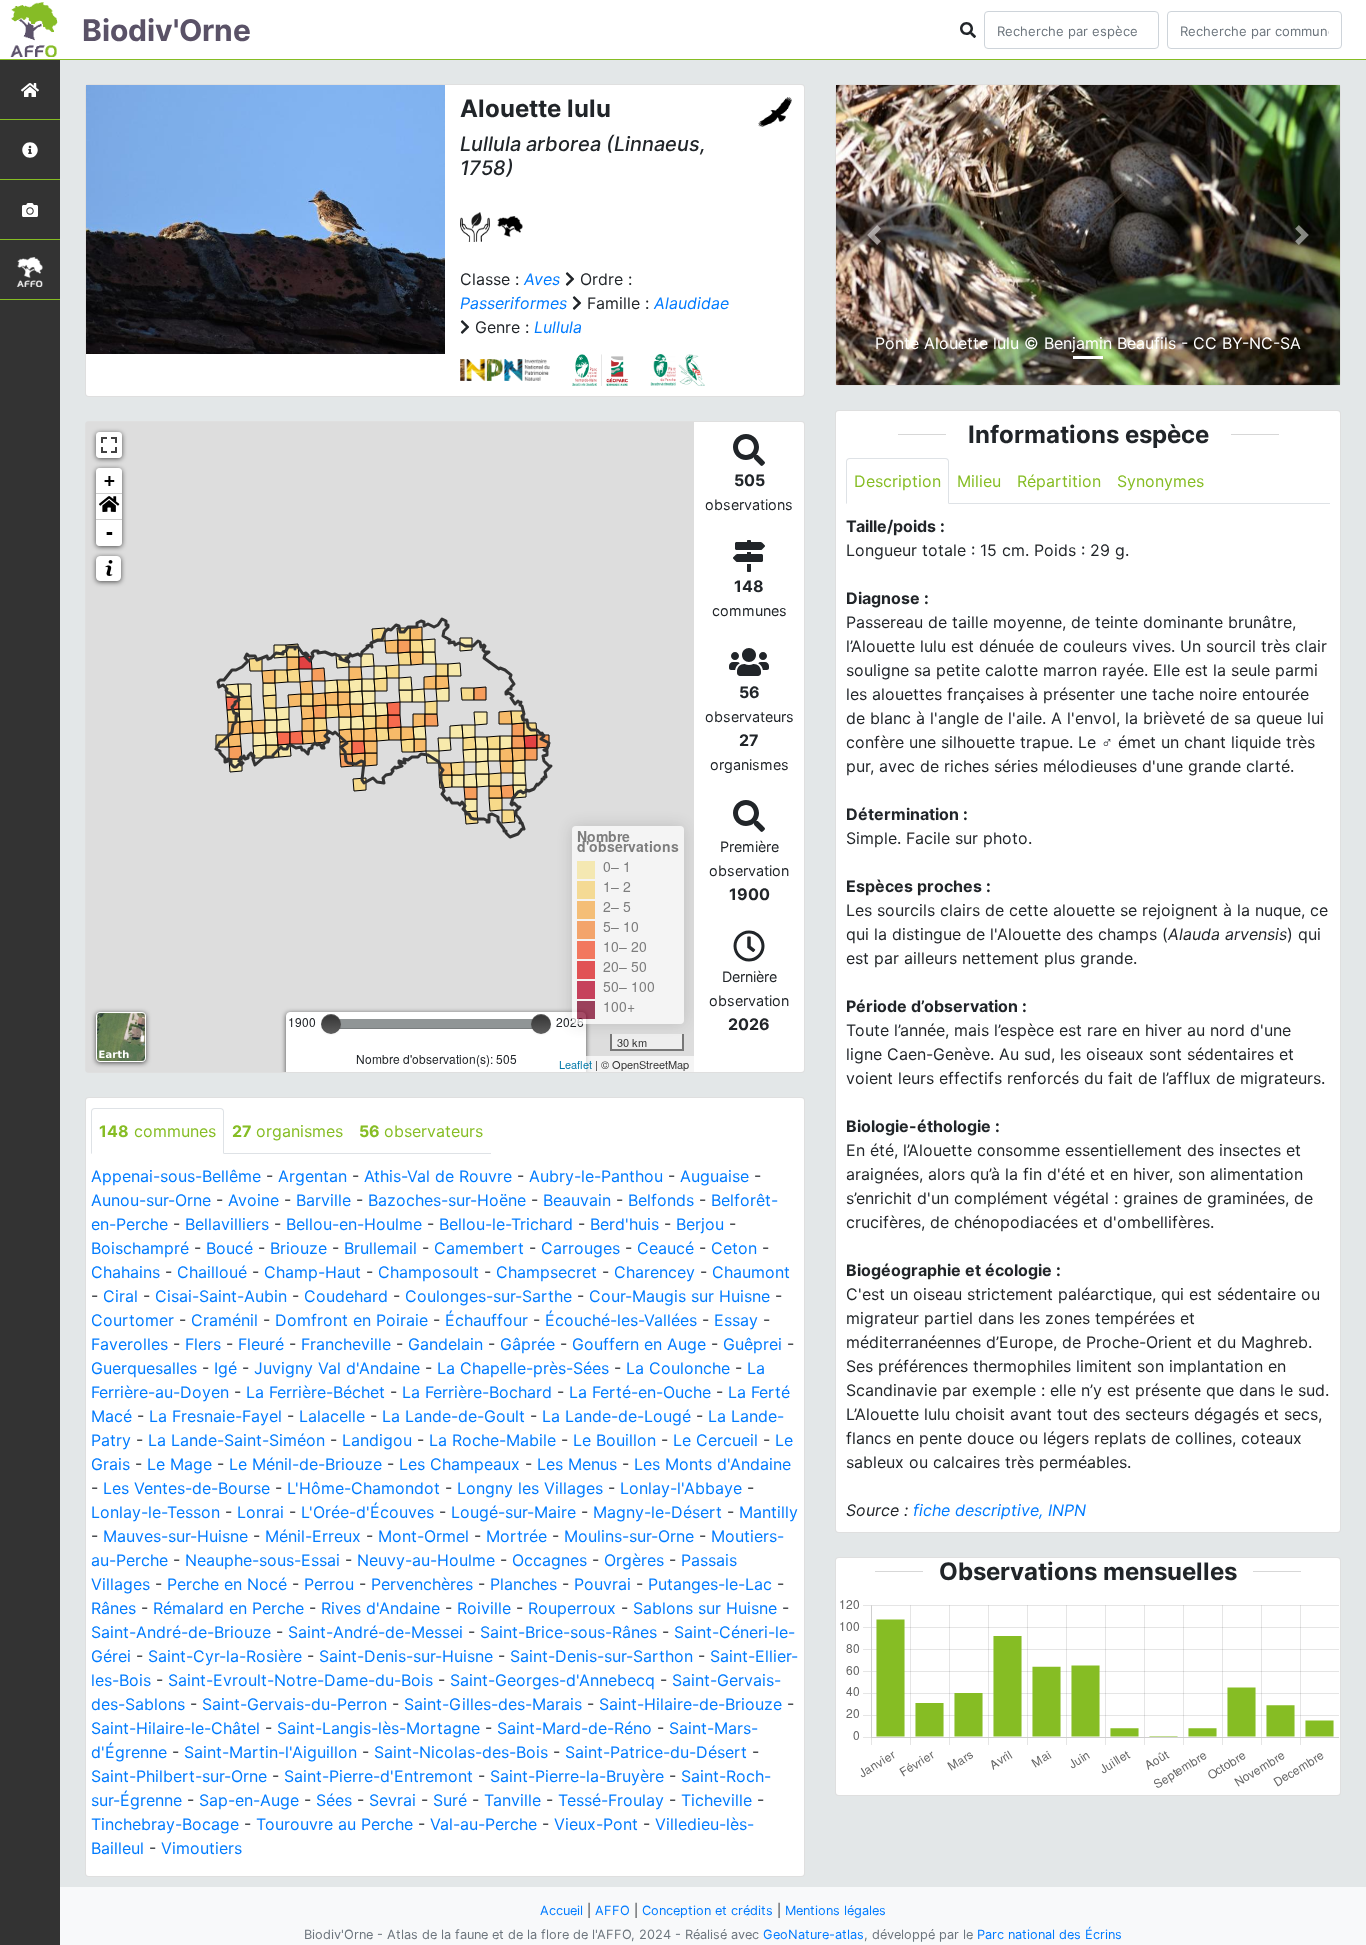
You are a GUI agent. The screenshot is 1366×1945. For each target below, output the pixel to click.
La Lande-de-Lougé (616, 1416)
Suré (450, 1800)
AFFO (612, 1910)
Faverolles (129, 1344)
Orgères (634, 1560)
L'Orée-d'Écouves (367, 1512)
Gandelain (445, 1344)
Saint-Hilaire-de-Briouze (690, 1704)
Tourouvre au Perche (334, 1824)
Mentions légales (835, 1910)
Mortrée (516, 1536)
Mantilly (768, 1512)
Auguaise (714, 1176)
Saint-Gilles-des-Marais (493, 1704)
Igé (225, 1368)
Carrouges (580, 1248)
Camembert (479, 1248)
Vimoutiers (201, 1848)
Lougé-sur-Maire (513, 1512)
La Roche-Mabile (492, 1440)
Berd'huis (624, 1224)
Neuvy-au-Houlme (426, 1560)
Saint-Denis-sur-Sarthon (601, 1656)
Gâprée (527, 1344)
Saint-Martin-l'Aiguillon (270, 1752)
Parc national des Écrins (1049, 1934)
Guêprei (752, 1344)
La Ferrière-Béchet (315, 1392)
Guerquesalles (144, 1368)
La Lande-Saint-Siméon (236, 1440)
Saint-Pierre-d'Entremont (378, 1776)
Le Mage (179, 1464)
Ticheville (716, 1800)
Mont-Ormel (423, 1536)
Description (897, 481)
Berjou (700, 1224)
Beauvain (577, 1200)
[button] (109, 507)
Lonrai (260, 1512)
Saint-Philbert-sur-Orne (179, 1776)
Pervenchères (422, 1584)
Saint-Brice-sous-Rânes (568, 1632)
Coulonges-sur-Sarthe (488, 1296)
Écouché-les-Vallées (621, 1320)
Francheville (346, 1344)
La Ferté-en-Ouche (640, 1392)
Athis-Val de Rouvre (438, 1176)
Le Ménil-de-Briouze (305, 1464)
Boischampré (140, 1248)
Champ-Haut (312, 1272)
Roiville (484, 1608)
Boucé (229, 1248)
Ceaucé (665, 1248)
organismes (287, 1131)
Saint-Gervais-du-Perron (294, 1704)
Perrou (329, 1584)
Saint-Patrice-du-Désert (656, 1752)
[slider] (331, 1024)
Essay (736, 1320)
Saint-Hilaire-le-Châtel (175, 1728)
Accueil (561, 1910)
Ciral (120, 1296)
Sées (334, 1800)
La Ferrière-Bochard (477, 1392)
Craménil (224, 1320)
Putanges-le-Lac (710, 1584)
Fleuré (261, 1344)
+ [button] (109, 480)
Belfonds (661, 1200)
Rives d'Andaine (380, 1608)
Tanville (512, 1800)
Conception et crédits (707, 1910)
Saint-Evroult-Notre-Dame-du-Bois (300, 1680)
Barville (323, 1200)
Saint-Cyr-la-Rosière (225, 1656)
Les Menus (577, 1464)
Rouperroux (572, 1608)
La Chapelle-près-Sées (523, 1368)
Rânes (113, 1608)
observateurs (421, 1131)
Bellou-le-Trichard (506, 1224)
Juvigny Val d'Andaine (337, 1368)
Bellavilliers (227, 1224)
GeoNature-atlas (813, 1934)
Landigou (377, 1440)
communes (157, 1131)
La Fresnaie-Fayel (215, 1416)
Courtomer (132, 1320)
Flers (203, 1344)
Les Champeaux (459, 1464)
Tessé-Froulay (611, 1800)
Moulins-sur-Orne (629, 1536)
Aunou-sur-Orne (151, 1200)
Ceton (734, 1248)
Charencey (654, 1272)
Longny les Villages (530, 1488)
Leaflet (575, 1064)
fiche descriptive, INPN (999, 1510)
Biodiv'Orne (166, 30)
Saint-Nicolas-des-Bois (461, 1752)
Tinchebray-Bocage (165, 1824)
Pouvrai (602, 1584)
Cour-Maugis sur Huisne (679, 1296)
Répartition (1059, 481)
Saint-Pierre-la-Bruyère (577, 1776)
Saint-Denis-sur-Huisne (406, 1656)
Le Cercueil (715, 1440)
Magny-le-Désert (657, 1512)
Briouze (298, 1248)
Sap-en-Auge (249, 1800)
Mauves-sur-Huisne (175, 1536)
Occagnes (549, 1560)
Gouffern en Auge (639, 1344)
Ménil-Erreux (313, 1536)
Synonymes (1160, 481)
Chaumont (751, 1272)
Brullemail (380, 1248)
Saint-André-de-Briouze (181, 1632)
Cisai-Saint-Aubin (221, 1296)
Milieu (979, 481)
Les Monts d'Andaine (712, 1464)
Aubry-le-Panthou (596, 1176)
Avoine (253, 1200)
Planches (523, 1584)
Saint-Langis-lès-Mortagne (378, 1728)
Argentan (312, 1176)
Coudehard (346, 1296)
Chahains (125, 1272)
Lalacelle (332, 1416)
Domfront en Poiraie (351, 1320)
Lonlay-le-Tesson (155, 1512)
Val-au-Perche (483, 1824)
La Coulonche (678, 1368)
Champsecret (546, 1272)
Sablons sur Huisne (705, 1608)
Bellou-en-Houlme (354, 1224)
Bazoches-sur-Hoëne (447, 1200)
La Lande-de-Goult (453, 1416)
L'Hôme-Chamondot (363, 1488)
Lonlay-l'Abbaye (681, 1488)
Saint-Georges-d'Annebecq (552, 1680)
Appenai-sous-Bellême (176, 1176)
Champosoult (428, 1272)
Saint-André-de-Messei (375, 1632)
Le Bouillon (614, 1440)
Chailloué (212, 1272)
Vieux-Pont (596, 1824)
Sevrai (392, 1800)
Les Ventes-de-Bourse (186, 1488)
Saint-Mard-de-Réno (574, 1728)
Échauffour (486, 1320)
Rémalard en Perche (228, 1608)
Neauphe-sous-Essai (262, 1560)
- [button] (109, 532)
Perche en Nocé (227, 1584)
